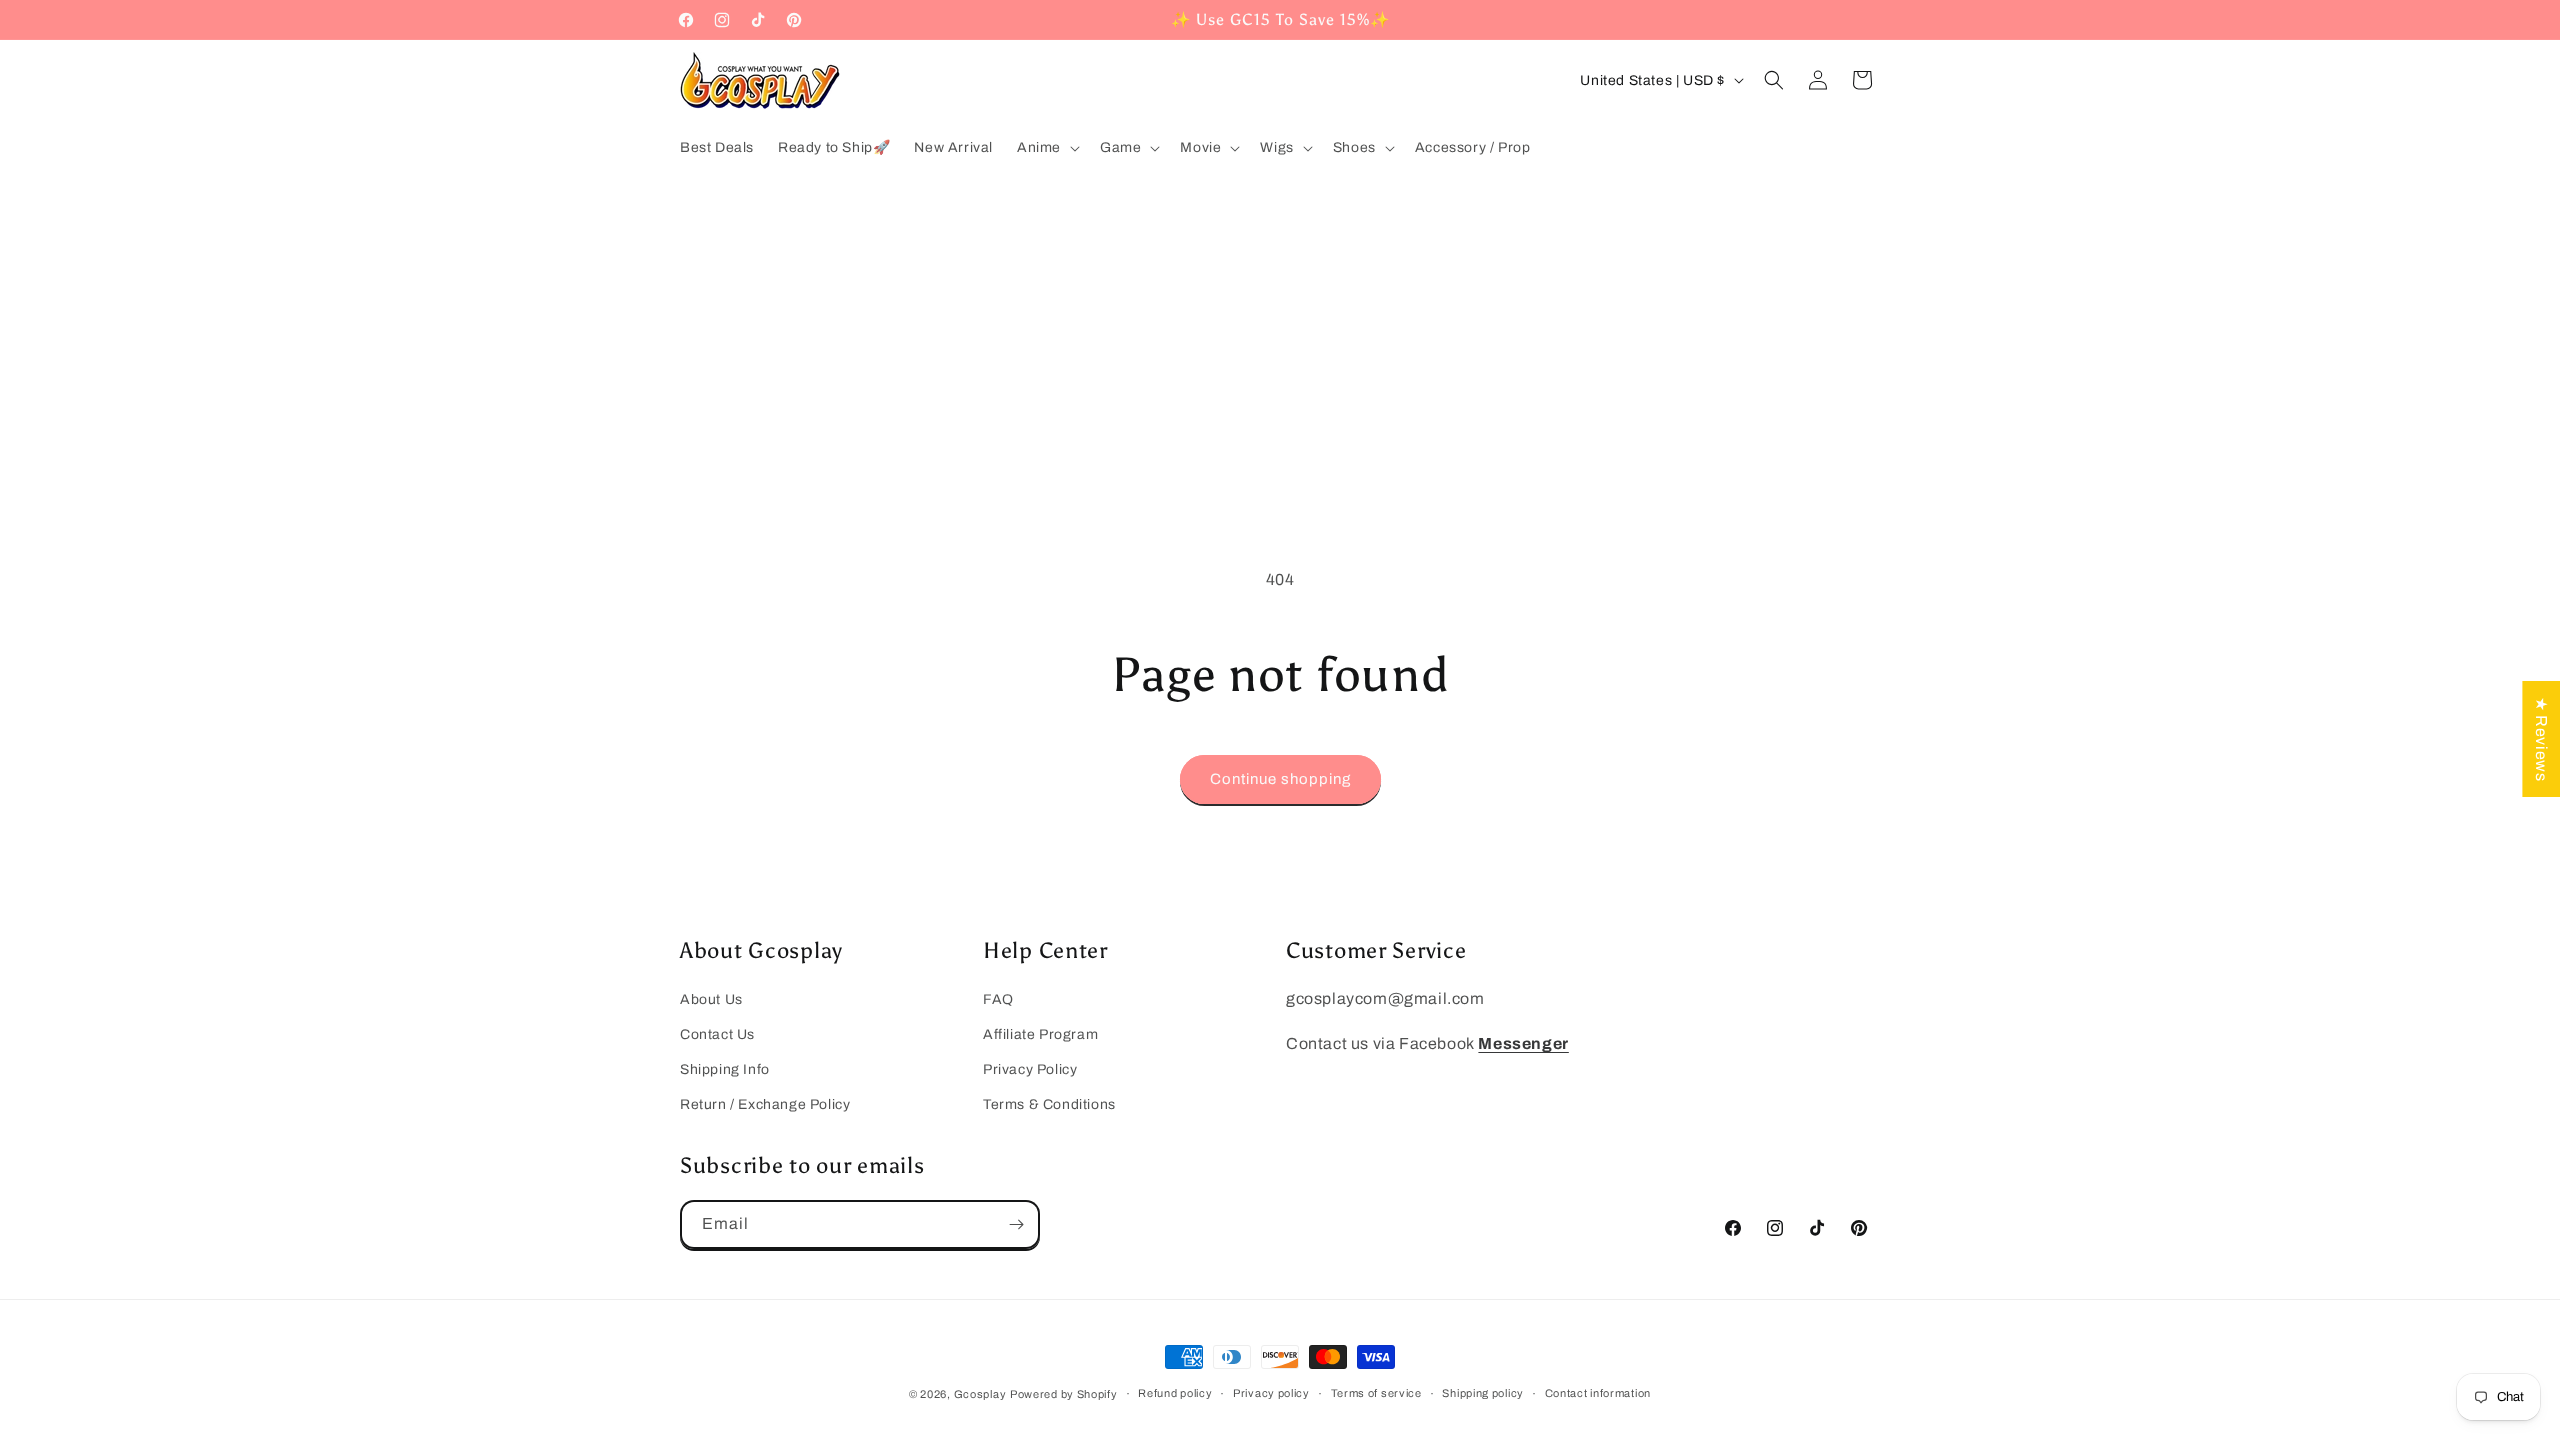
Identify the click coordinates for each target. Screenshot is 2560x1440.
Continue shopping (1280, 779)
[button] (1046, 148)
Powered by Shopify (1064, 1394)
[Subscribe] (1016, 1224)
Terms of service (1376, 1393)
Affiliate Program (1040, 1034)
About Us (711, 999)
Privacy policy (1271, 1393)
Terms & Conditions (1049, 1104)
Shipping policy (1483, 1393)
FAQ (998, 999)
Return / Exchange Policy (765, 1104)
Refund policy (1175, 1393)
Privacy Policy (1030, 1069)
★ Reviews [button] (2541, 739)
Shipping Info (725, 1069)
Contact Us (717, 1034)
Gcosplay (980, 1394)
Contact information (1598, 1393)
